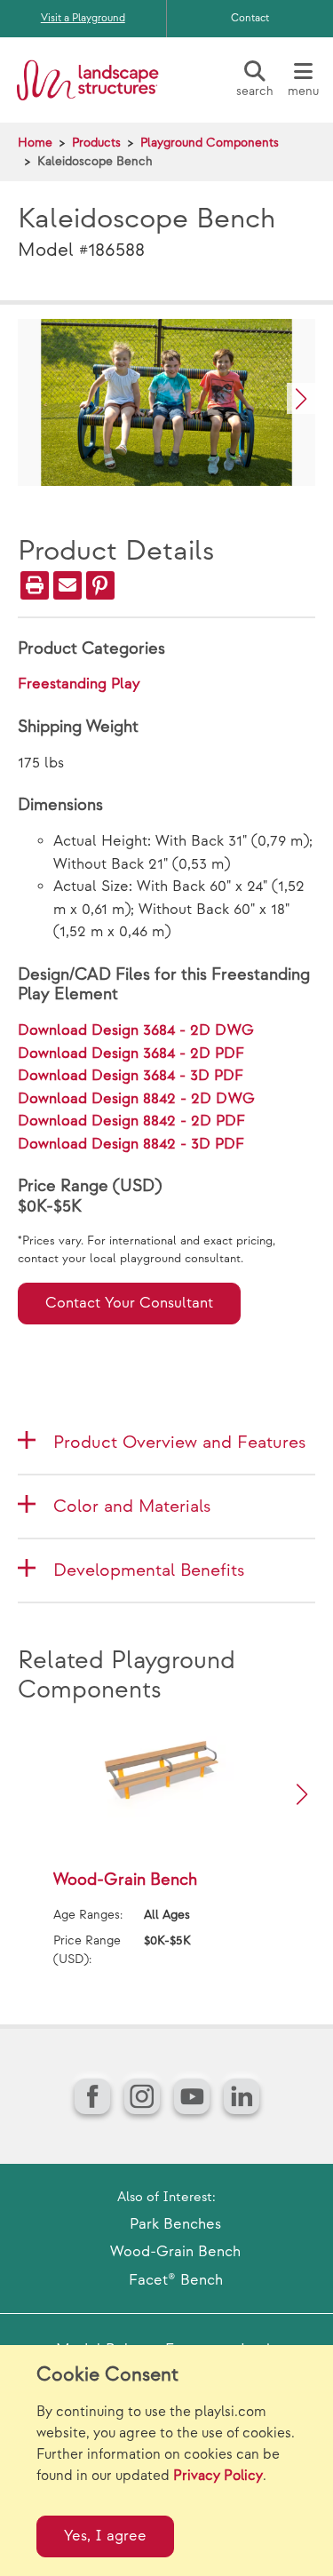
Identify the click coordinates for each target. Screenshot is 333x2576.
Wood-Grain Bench (175, 2252)
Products (96, 143)
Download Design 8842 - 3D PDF (131, 1144)
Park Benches (175, 2224)
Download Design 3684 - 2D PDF (131, 1053)
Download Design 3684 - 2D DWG (136, 1030)
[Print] (35, 585)
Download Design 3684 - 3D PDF (131, 1076)
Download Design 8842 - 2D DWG (136, 1099)
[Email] (67, 585)
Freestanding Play (79, 684)
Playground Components (210, 143)
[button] (301, 398)
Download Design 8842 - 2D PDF (131, 1121)
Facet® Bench (176, 2280)
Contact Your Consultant (129, 1303)
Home (35, 143)
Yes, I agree (105, 2536)
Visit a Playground (83, 18)
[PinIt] (100, 585)
